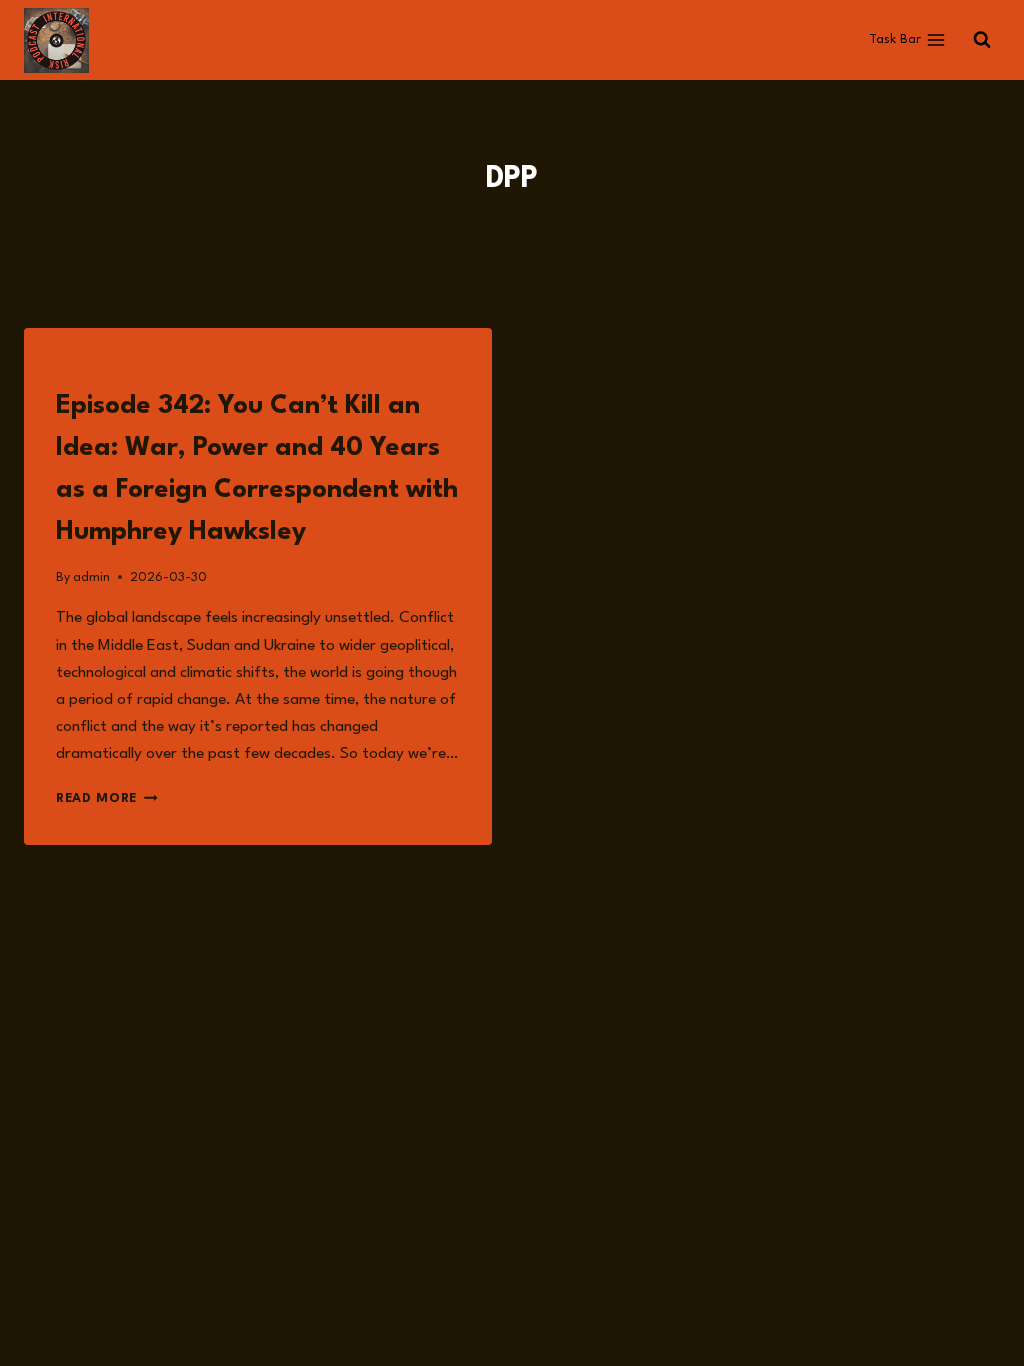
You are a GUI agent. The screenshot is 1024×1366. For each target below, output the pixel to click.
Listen (78, 369)
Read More (107, 798)
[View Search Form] (982, 40)
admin (91, 577)
